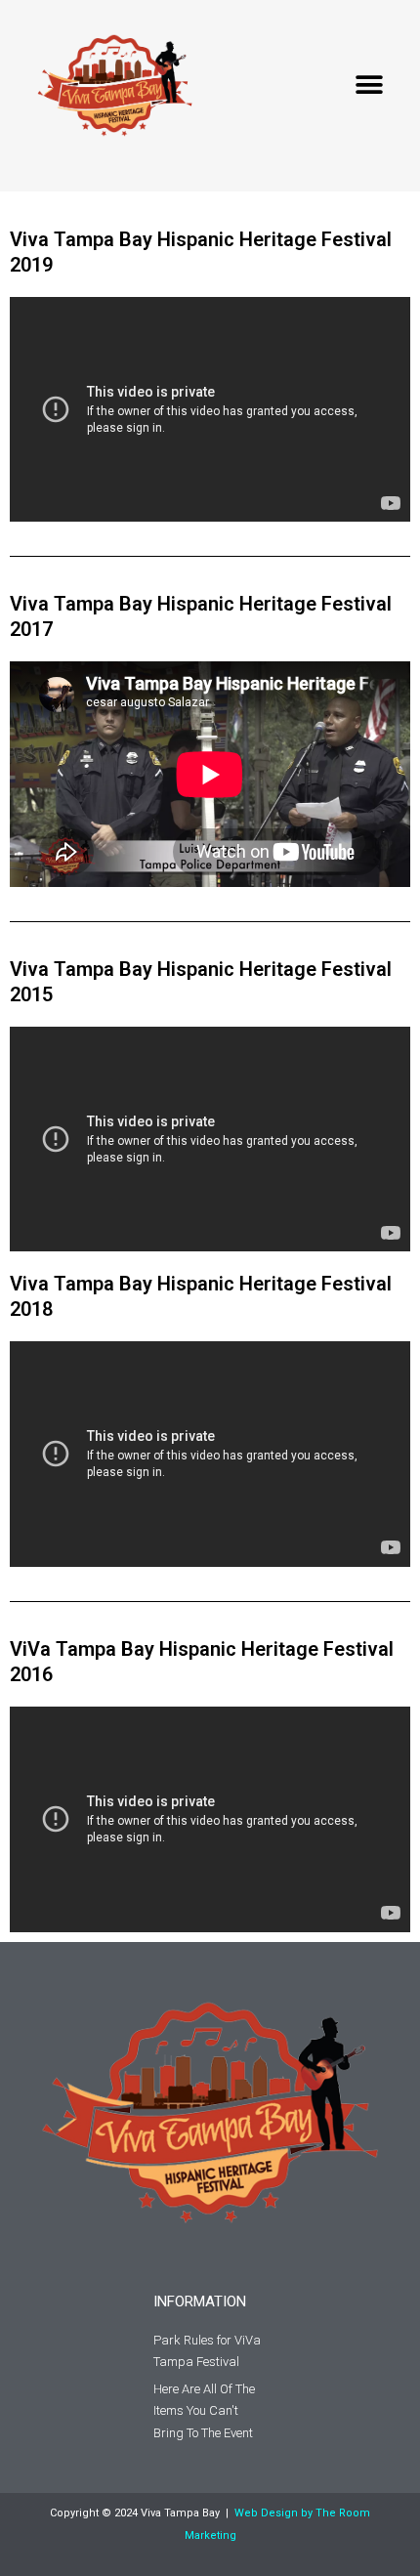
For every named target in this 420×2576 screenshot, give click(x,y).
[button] (369, 85)
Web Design (266, 2513)
